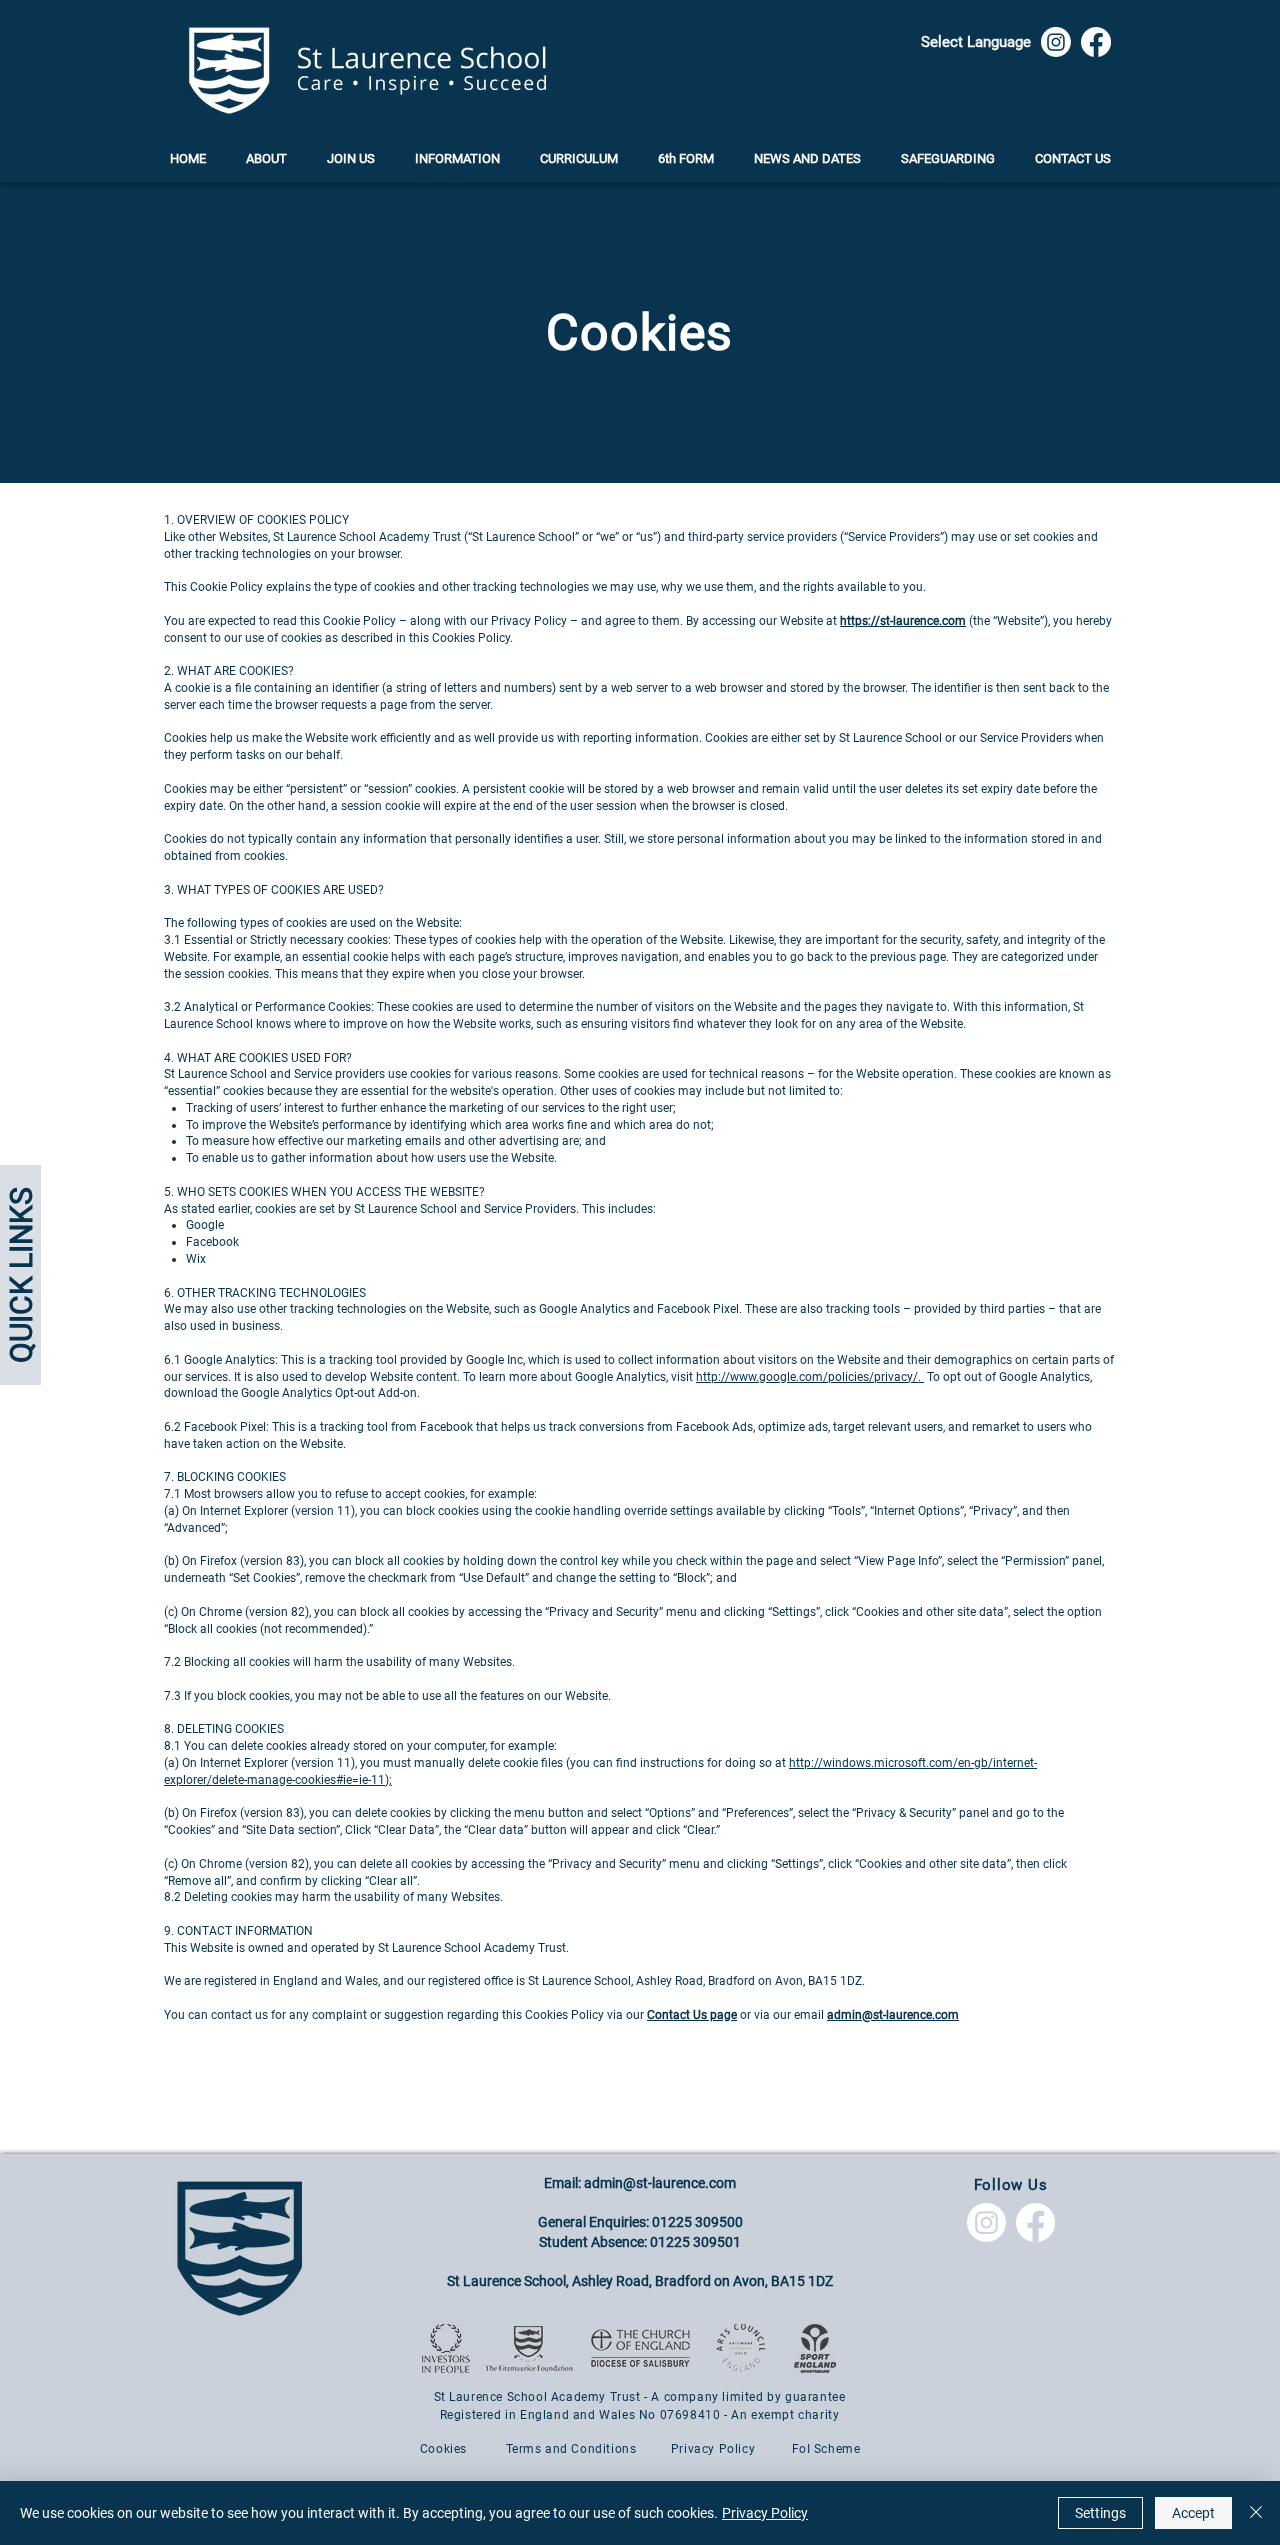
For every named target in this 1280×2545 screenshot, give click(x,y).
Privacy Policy (765, 2513)
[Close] (1256, 2513)
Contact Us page (692, 2015)
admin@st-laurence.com (660, 2183)
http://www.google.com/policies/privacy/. (810, 1377)
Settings (1100, 2513)
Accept (1193, 2513)
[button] (976, 41)
